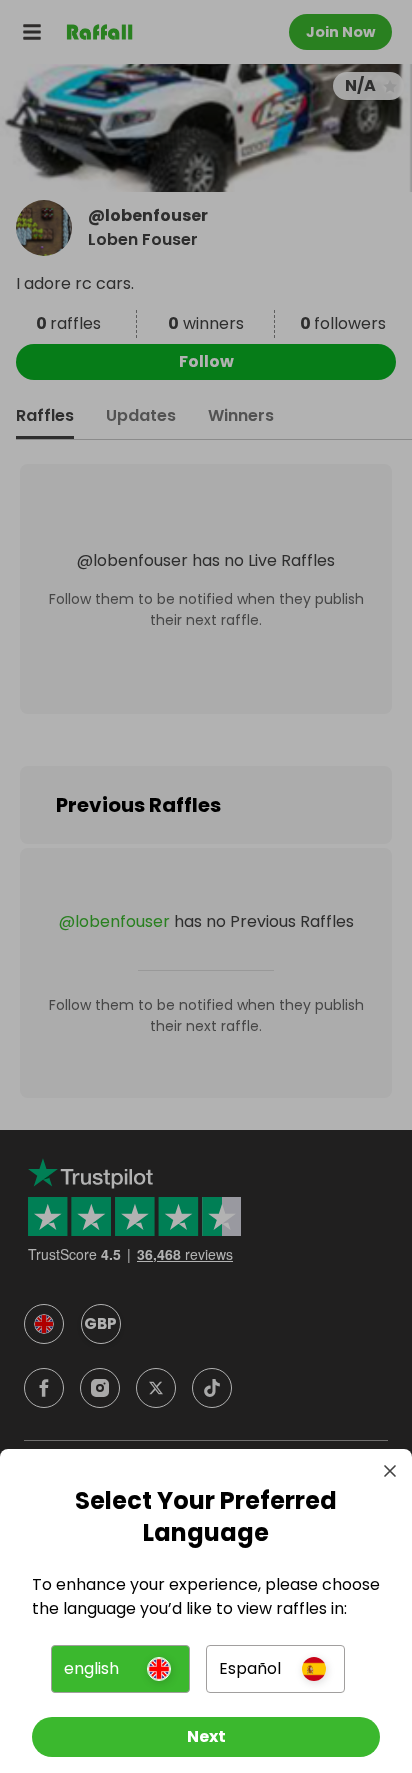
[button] (120, 1669)
